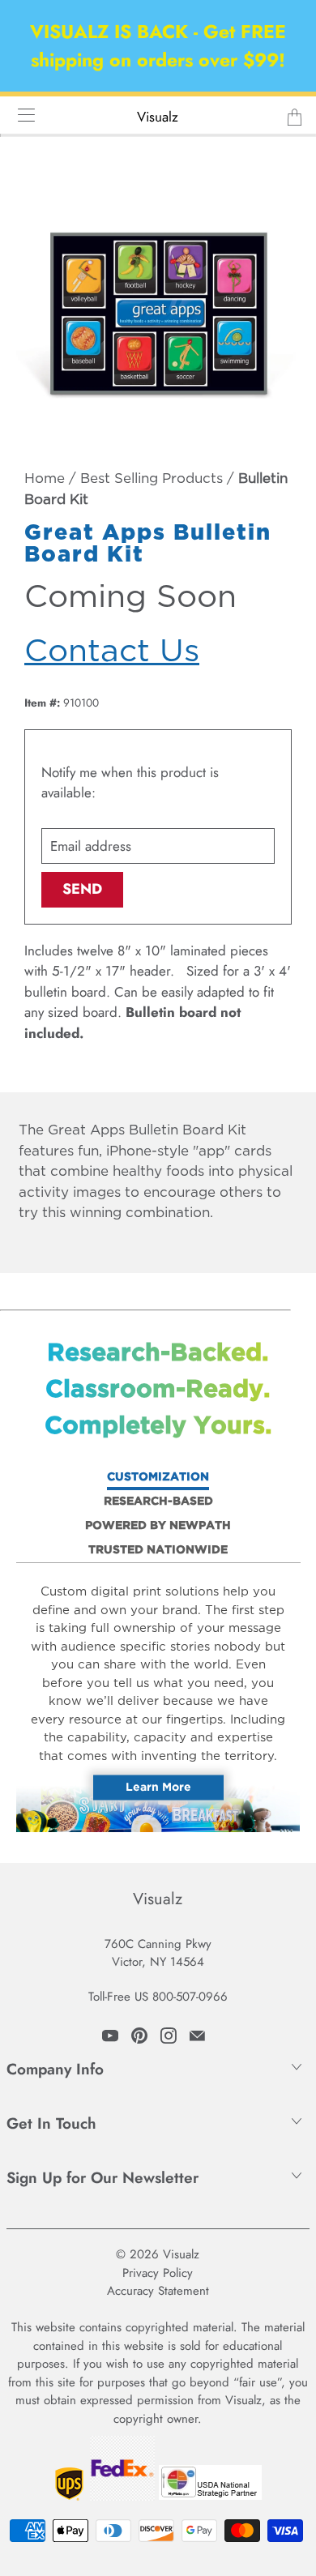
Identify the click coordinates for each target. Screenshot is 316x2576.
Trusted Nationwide (158, 1550)
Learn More (158, 1788)
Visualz (158, 117)
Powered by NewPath (158, 1526)
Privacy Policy (158, 2273)
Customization (158, 1477)
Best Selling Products (152, 479)
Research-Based (158, 1502)
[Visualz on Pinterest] (139, 2036)
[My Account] (21, 115)
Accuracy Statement (158, 2291)
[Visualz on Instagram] (169, 2036)
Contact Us (112, 652)
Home (45, 479)
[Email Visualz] (197, 2036)
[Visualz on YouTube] (110, 2036)
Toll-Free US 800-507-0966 (158, 1997)
